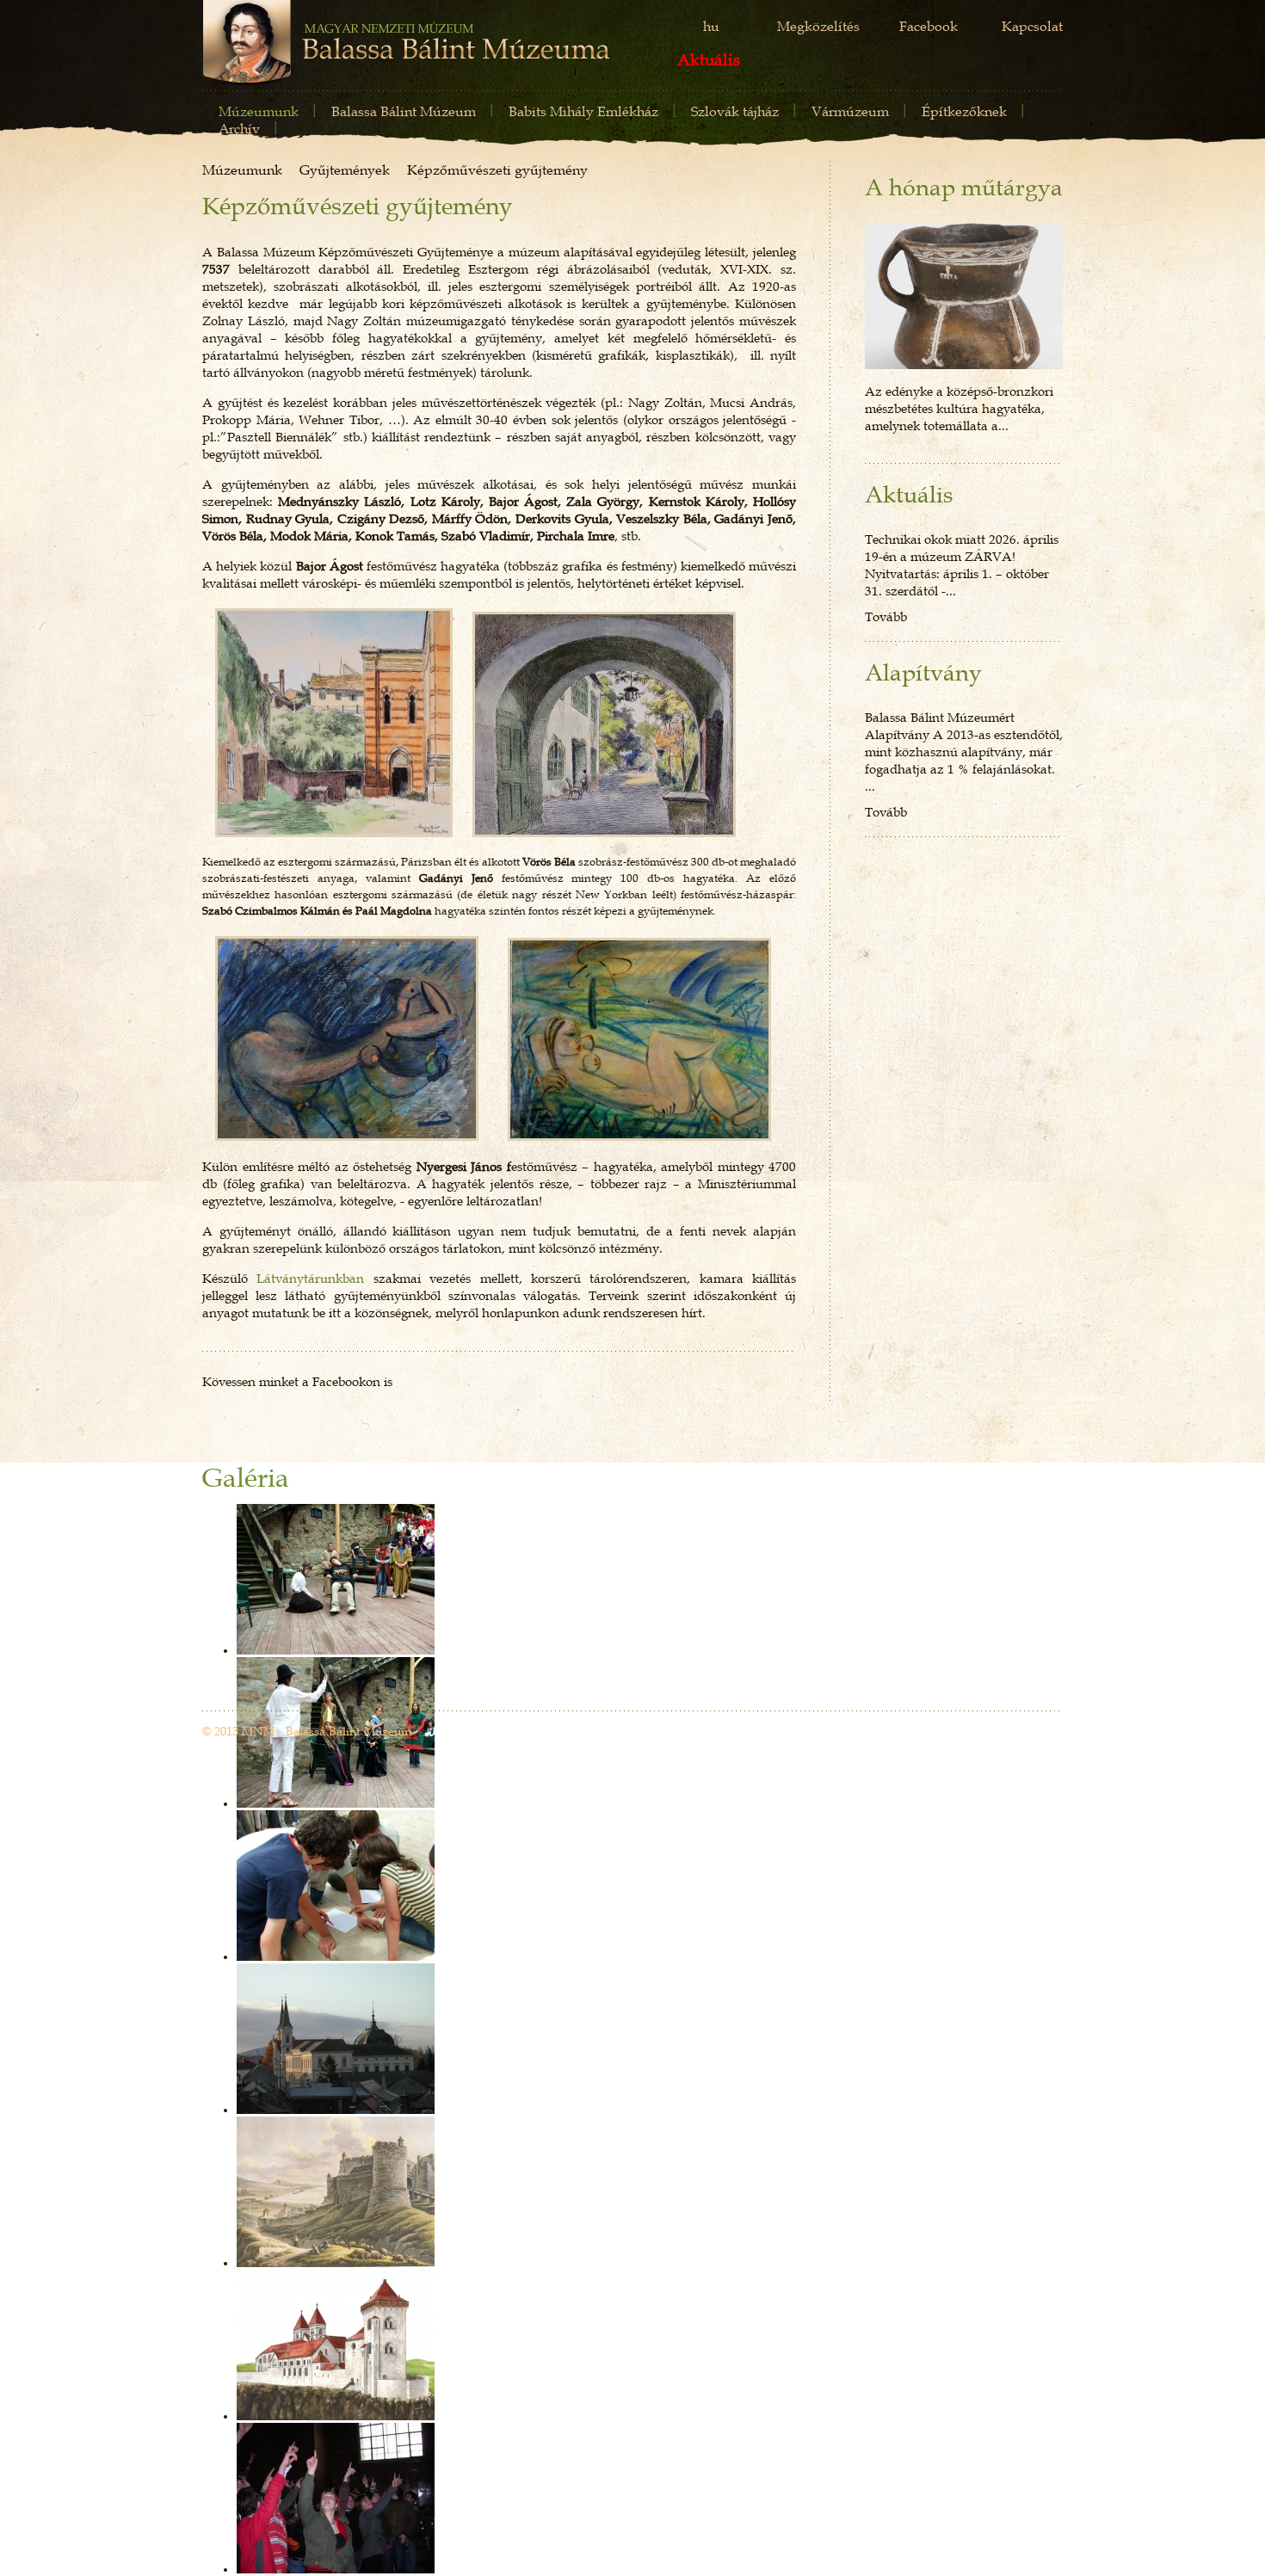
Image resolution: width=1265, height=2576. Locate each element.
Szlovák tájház (735, 111)
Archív (239, 128)
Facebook (929, 26)
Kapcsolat (1032, 26)
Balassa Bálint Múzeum (404, 111)
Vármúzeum (850, 111)
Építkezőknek (964, 111)
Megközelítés (818, 26)
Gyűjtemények (345, 169)
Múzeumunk (259, 111)
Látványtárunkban (315, 1278)
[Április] (964, 296)
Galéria (246, 1478)
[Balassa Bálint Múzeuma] (406, 44)
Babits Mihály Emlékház (583, 111)
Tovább (886, 616)
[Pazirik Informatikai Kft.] (1034, 1733)
